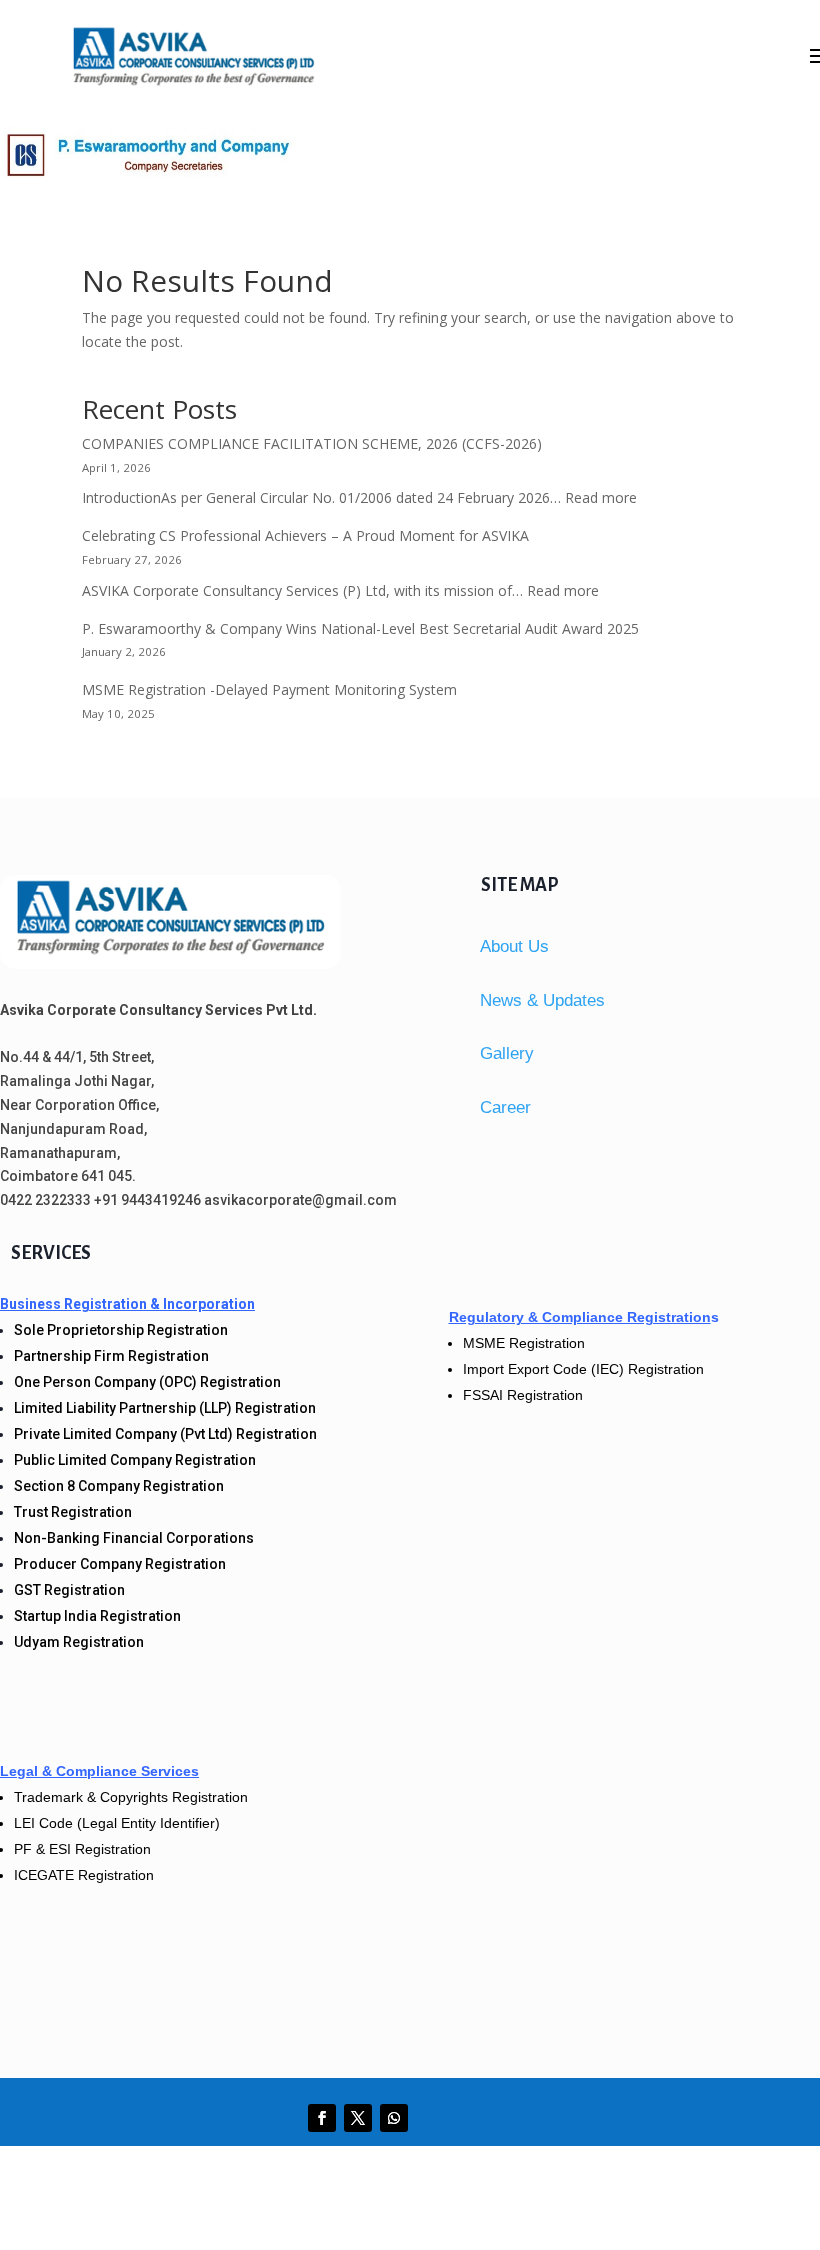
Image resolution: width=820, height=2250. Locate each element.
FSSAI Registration (523, 1395)
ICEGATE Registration (84, 1875)
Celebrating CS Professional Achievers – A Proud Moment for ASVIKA (305, 535)
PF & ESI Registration (82, 1849)
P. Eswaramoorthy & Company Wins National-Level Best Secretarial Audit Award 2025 (360, 628)
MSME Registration (524, 1343)
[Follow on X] (358, 2118)
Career (505, 1107)
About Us (514, 946)
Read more (601, 497)
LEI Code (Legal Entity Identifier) (117, 1823)
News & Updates (542, 1000)
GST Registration (69, 1590)
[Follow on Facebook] (322, 2118)
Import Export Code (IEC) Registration (583, 1369)
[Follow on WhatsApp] (394, 2118)
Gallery (507, 1053)
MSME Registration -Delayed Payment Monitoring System (269, 689)
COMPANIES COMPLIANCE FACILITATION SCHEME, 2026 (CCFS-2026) (312, 443)
